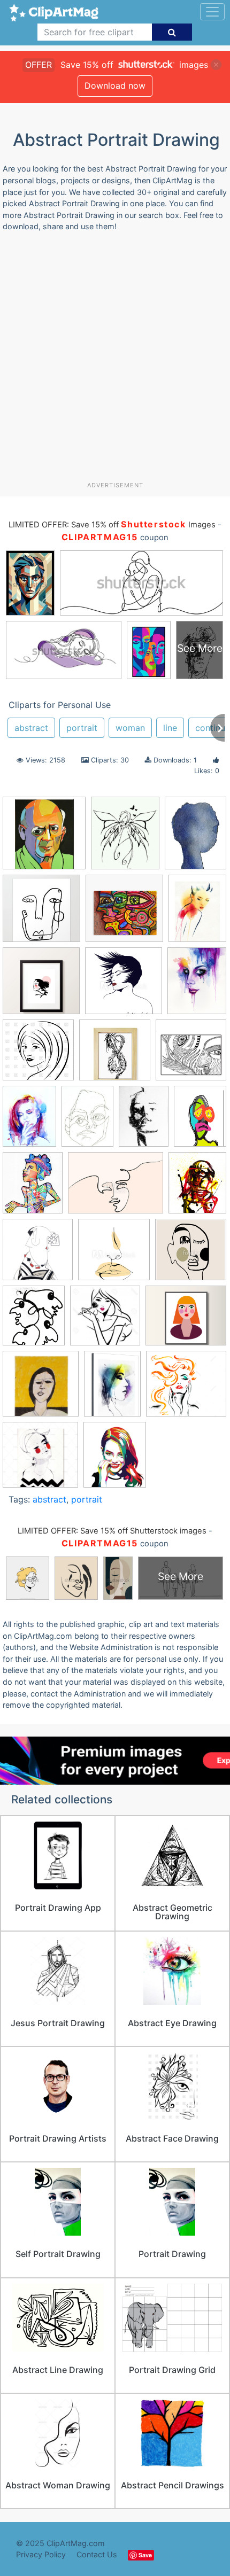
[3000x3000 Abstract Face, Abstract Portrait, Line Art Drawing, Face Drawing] (41, 986)
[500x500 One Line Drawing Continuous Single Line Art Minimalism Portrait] (191, 1254)
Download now (115, 85)
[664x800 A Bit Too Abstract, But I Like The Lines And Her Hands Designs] (125, 838)
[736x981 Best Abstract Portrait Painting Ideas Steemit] (29, 1121)
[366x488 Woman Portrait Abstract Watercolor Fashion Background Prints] (112, 1388)
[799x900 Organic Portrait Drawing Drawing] (34, 1320)
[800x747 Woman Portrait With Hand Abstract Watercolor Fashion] (186, 1388)
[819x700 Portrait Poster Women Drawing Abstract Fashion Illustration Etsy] (186, 1320)
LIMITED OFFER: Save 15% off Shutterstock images (112, 1531)
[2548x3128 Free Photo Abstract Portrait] (197, 1187)
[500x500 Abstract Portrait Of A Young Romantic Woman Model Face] (124, 986)
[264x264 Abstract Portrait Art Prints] (41, 913)
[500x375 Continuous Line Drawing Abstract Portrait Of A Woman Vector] (116, 1188)
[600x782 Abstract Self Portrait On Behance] (197, 986)
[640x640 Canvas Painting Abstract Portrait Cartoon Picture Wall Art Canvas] (40, 1460)
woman (130, 728)
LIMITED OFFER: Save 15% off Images (112, 525)
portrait (82, 728)
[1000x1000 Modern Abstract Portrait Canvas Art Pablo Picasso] (44, 838)
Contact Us (97, 2554)
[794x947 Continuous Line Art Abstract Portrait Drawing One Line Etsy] (33, 1188)
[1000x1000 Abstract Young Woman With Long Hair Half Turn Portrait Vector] (38, 1055)
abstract (31, 728)
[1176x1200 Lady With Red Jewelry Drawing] (38, 1255)
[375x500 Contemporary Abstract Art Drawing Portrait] (200, 1120)
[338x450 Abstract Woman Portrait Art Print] (197, 913)
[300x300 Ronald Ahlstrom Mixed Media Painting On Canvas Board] (41, 1389)
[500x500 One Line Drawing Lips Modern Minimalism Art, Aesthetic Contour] (114, 1255)
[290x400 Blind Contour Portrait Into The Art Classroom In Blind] (87, 1121)
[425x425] (115, 1055)
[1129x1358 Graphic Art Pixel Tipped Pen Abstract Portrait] (115, 1459)
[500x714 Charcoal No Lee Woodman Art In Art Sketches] (144, 1121)
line (170, 728)
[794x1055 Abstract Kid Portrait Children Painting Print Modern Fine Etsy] (195, 837)
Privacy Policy (41, 2554)
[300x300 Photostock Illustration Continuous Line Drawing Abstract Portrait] (105, 1321)
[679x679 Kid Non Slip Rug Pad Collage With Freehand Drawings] (191, 1055)
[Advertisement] (115, 361)
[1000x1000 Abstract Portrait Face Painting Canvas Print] (124, 913)
